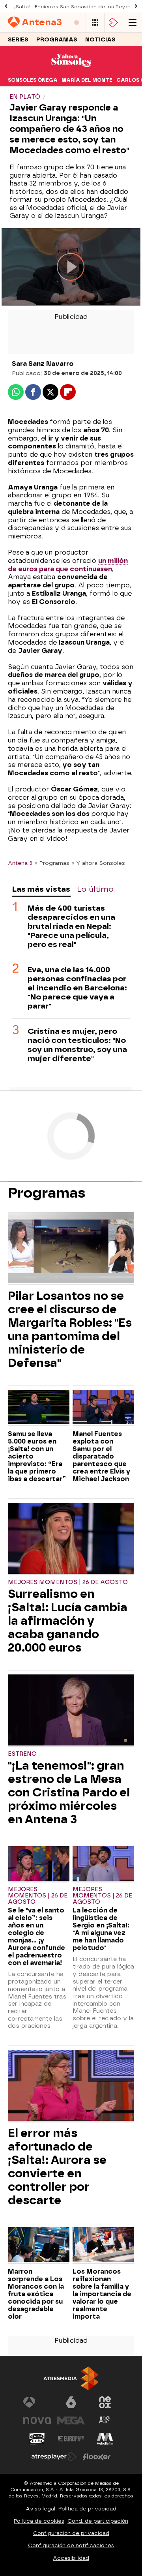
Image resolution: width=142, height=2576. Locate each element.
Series (18, 40)
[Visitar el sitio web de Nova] (37, 2420)
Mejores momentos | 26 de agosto (68, 1582)
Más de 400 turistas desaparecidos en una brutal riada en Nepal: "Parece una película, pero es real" (71, 926)
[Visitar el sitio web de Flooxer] (97, 2457)
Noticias (100, 40)
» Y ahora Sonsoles (98, 863)
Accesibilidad (71, 2558)
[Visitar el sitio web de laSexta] (71, 2402)
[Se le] (39, 1864)
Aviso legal (40, 2509)
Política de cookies (39, 2521)
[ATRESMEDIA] (71, 2378)
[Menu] (133, 23)
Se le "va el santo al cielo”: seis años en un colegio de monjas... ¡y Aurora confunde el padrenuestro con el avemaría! (36, 1937)
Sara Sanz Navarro (43, 364)
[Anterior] (6, 7)
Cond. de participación (98, 2521)
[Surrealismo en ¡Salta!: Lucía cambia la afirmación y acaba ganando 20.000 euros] (71, 1539)
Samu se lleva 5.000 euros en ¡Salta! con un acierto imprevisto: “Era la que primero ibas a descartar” (37, 1456)
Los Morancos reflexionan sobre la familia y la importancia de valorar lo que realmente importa (102, 2294)
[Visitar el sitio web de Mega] (71, 2420)
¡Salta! (22, 7)
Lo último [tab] (95, 889)
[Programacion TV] (95, 23)
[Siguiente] (136, 7)
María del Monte (87, 80)
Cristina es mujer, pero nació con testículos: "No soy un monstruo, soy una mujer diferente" (77, 1045)
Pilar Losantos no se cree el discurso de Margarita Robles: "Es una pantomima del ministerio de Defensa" (70, 1329)
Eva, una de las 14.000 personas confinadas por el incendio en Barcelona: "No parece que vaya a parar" (77, 988)
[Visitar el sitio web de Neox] (105, 2402)
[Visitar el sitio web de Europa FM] (71, 2439)
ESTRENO (22, 1754)
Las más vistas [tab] (41, 889)
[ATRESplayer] (114, 23)
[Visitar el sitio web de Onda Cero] (37, 2439)
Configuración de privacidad (71, 2533)
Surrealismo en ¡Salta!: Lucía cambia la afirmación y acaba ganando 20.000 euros (68, 1621)
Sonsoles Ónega (33, 80)
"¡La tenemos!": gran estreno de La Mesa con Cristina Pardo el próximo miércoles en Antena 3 (69, 1792)
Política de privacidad (87, 2509)
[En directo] (77, 23)
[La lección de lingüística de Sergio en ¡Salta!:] (103, 1864)
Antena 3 (20, 863)
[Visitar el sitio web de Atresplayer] (54, 2457)
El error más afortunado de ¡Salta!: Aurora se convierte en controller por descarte (57, 2167)
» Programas (52, 863)
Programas (57, 40)
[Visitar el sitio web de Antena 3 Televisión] (37, 2402)
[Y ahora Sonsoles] (71, 69)
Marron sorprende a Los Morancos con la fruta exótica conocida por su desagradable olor (36, 2294)
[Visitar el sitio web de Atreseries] (105, 2420)
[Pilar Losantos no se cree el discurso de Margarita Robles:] (71, 1249)
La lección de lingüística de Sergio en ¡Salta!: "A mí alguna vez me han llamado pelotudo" (101, 1929)
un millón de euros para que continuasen (68, 565)
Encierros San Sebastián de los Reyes (83, 7)
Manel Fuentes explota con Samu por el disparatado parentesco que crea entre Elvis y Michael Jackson (101, 1456)
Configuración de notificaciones (71, 2545)
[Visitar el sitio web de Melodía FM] (105, 2439)
